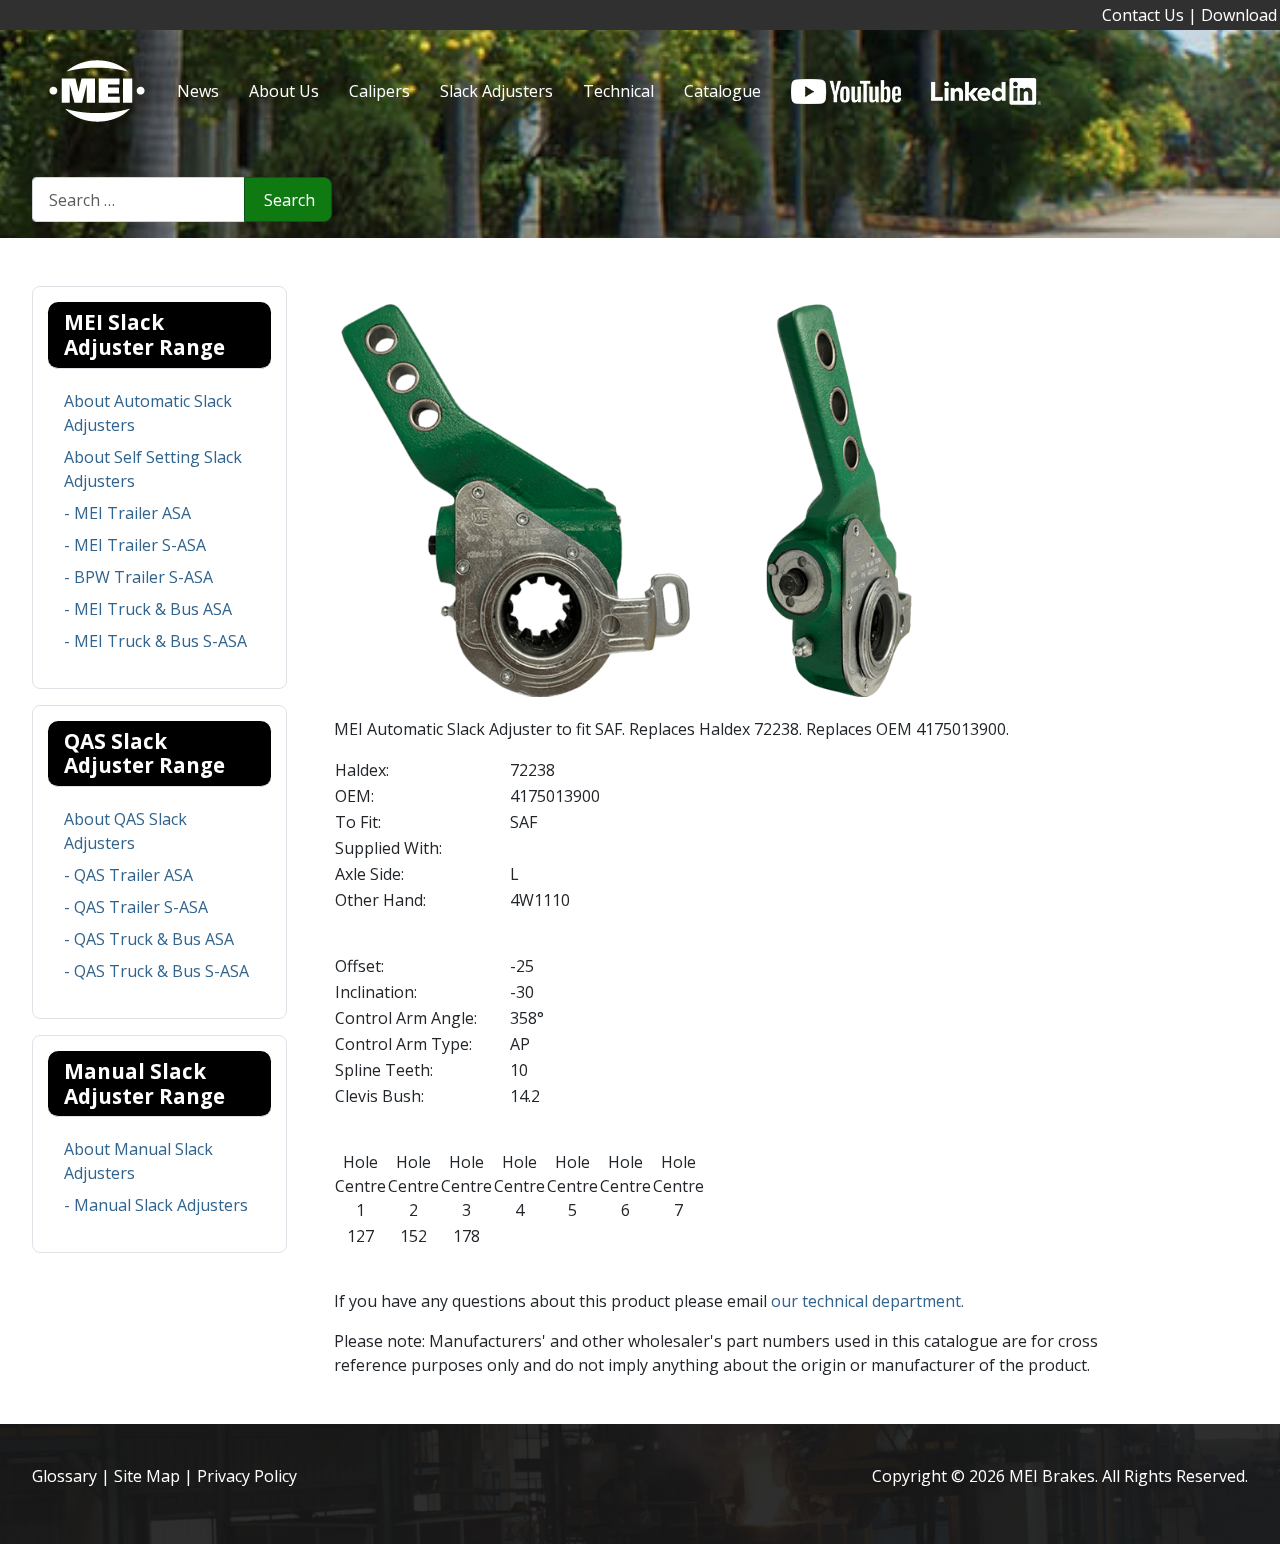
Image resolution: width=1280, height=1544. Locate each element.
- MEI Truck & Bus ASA (148, 609)
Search (289, 200)
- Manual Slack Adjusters (156, 1205)
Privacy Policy (247, 1476)
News (198, 91)
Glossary (64, 1476)
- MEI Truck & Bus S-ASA (155, 641)
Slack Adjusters (496, 91)
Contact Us (1143, 15)
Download (1239, 15)
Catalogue (722, 91)
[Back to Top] (1255, 1519)
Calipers (379, 91)
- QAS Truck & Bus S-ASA (156, 971)
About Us (284, 91)
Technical (618, 91)
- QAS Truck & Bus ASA (149, 939)
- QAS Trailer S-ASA (136, 907)
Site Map (147, 1476)
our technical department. (867, 1301)
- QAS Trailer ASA (128, 875)
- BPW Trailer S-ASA (138, 577)
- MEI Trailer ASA (127, 513)
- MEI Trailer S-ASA (135, 545)
